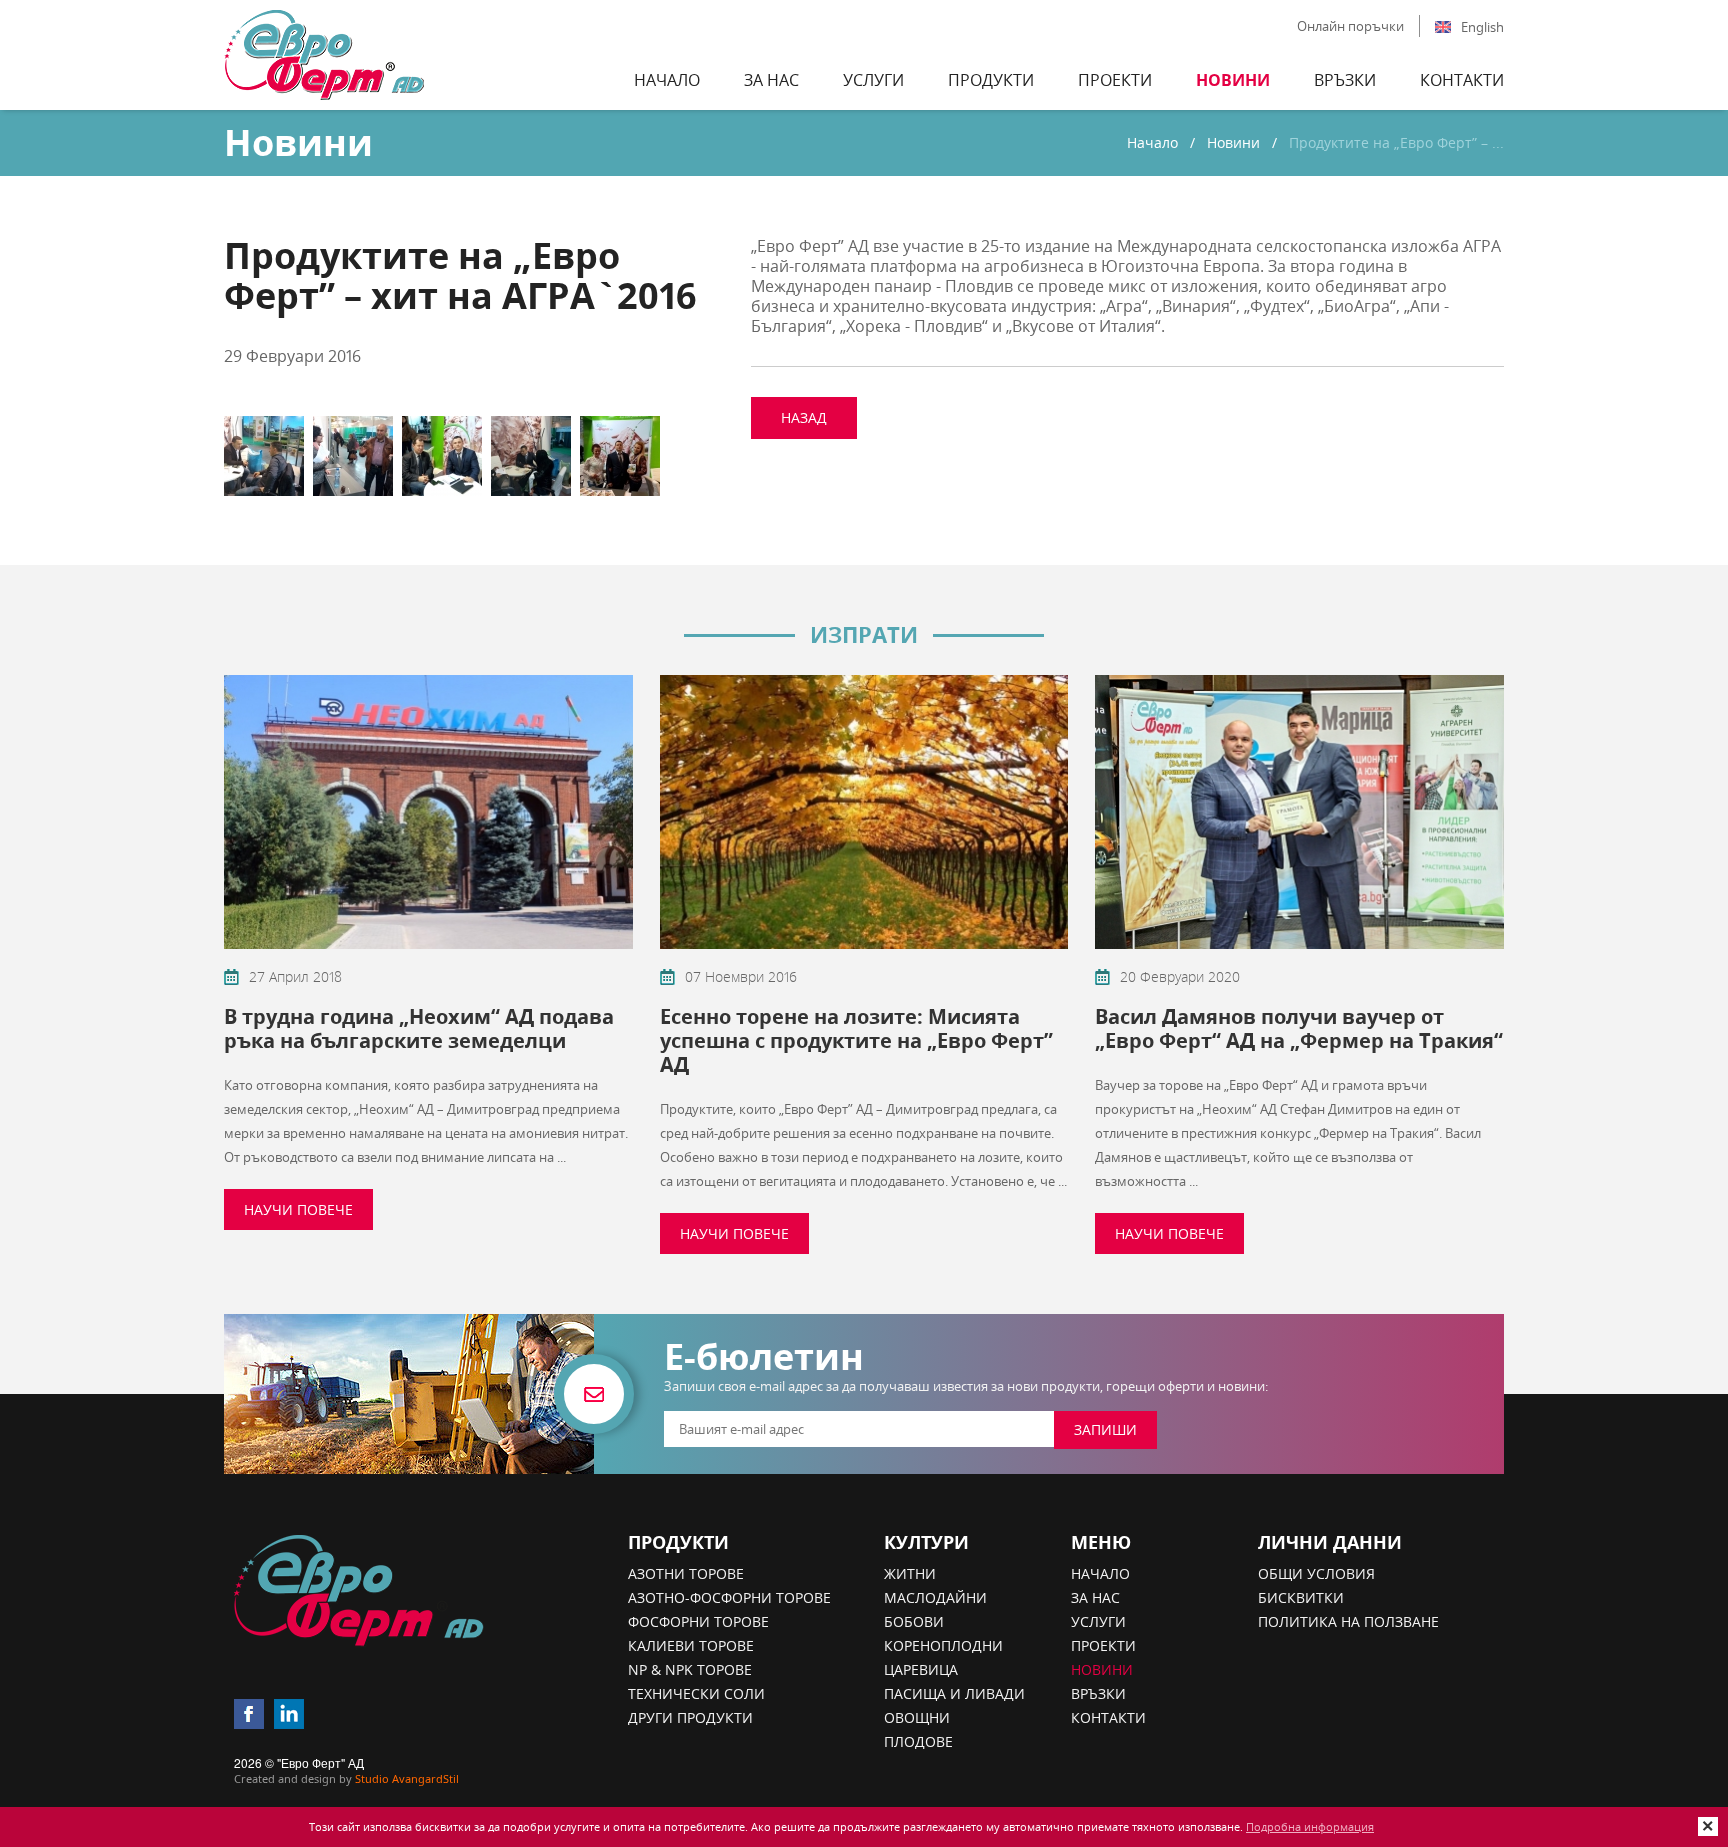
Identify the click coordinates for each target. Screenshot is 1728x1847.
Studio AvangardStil (407, 1778)
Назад (804, 417)
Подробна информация (1310, 1826)
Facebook (249, 1714)
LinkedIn (289, 1714)
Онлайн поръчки (1350, 26)
